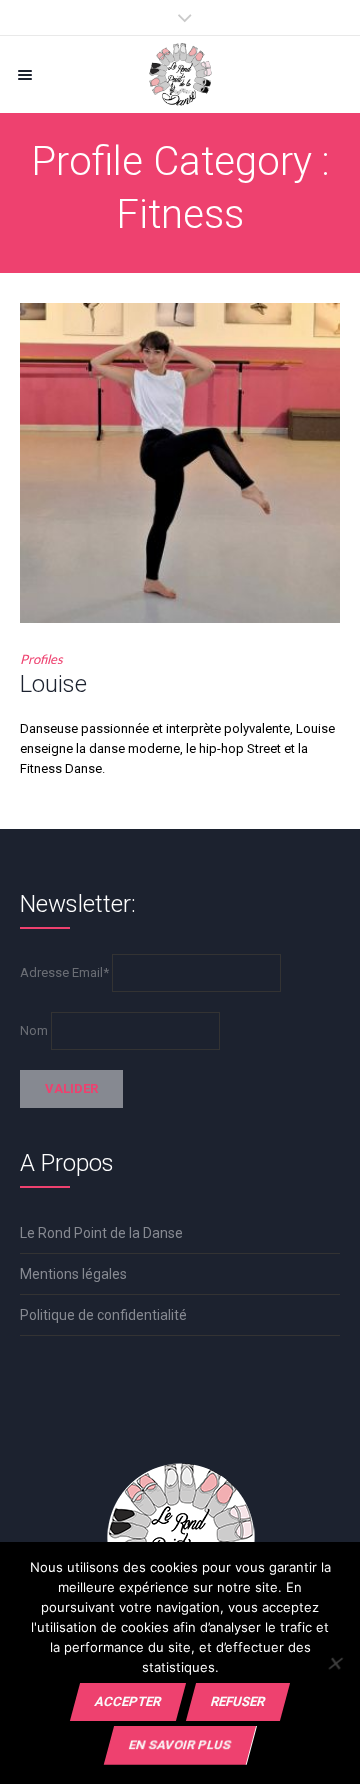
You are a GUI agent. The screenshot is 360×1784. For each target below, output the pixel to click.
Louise (53, 684)
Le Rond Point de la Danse (101, 1233)
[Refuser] (334, 1663)
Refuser (238, 1701)
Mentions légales (73, 1274)
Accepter (128, 1701)
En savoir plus (180, 1744)
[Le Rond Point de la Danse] (180, 74)
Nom (34, 1030)
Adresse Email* (64, 972)
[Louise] (180, 463)
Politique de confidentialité (103, 1315)
